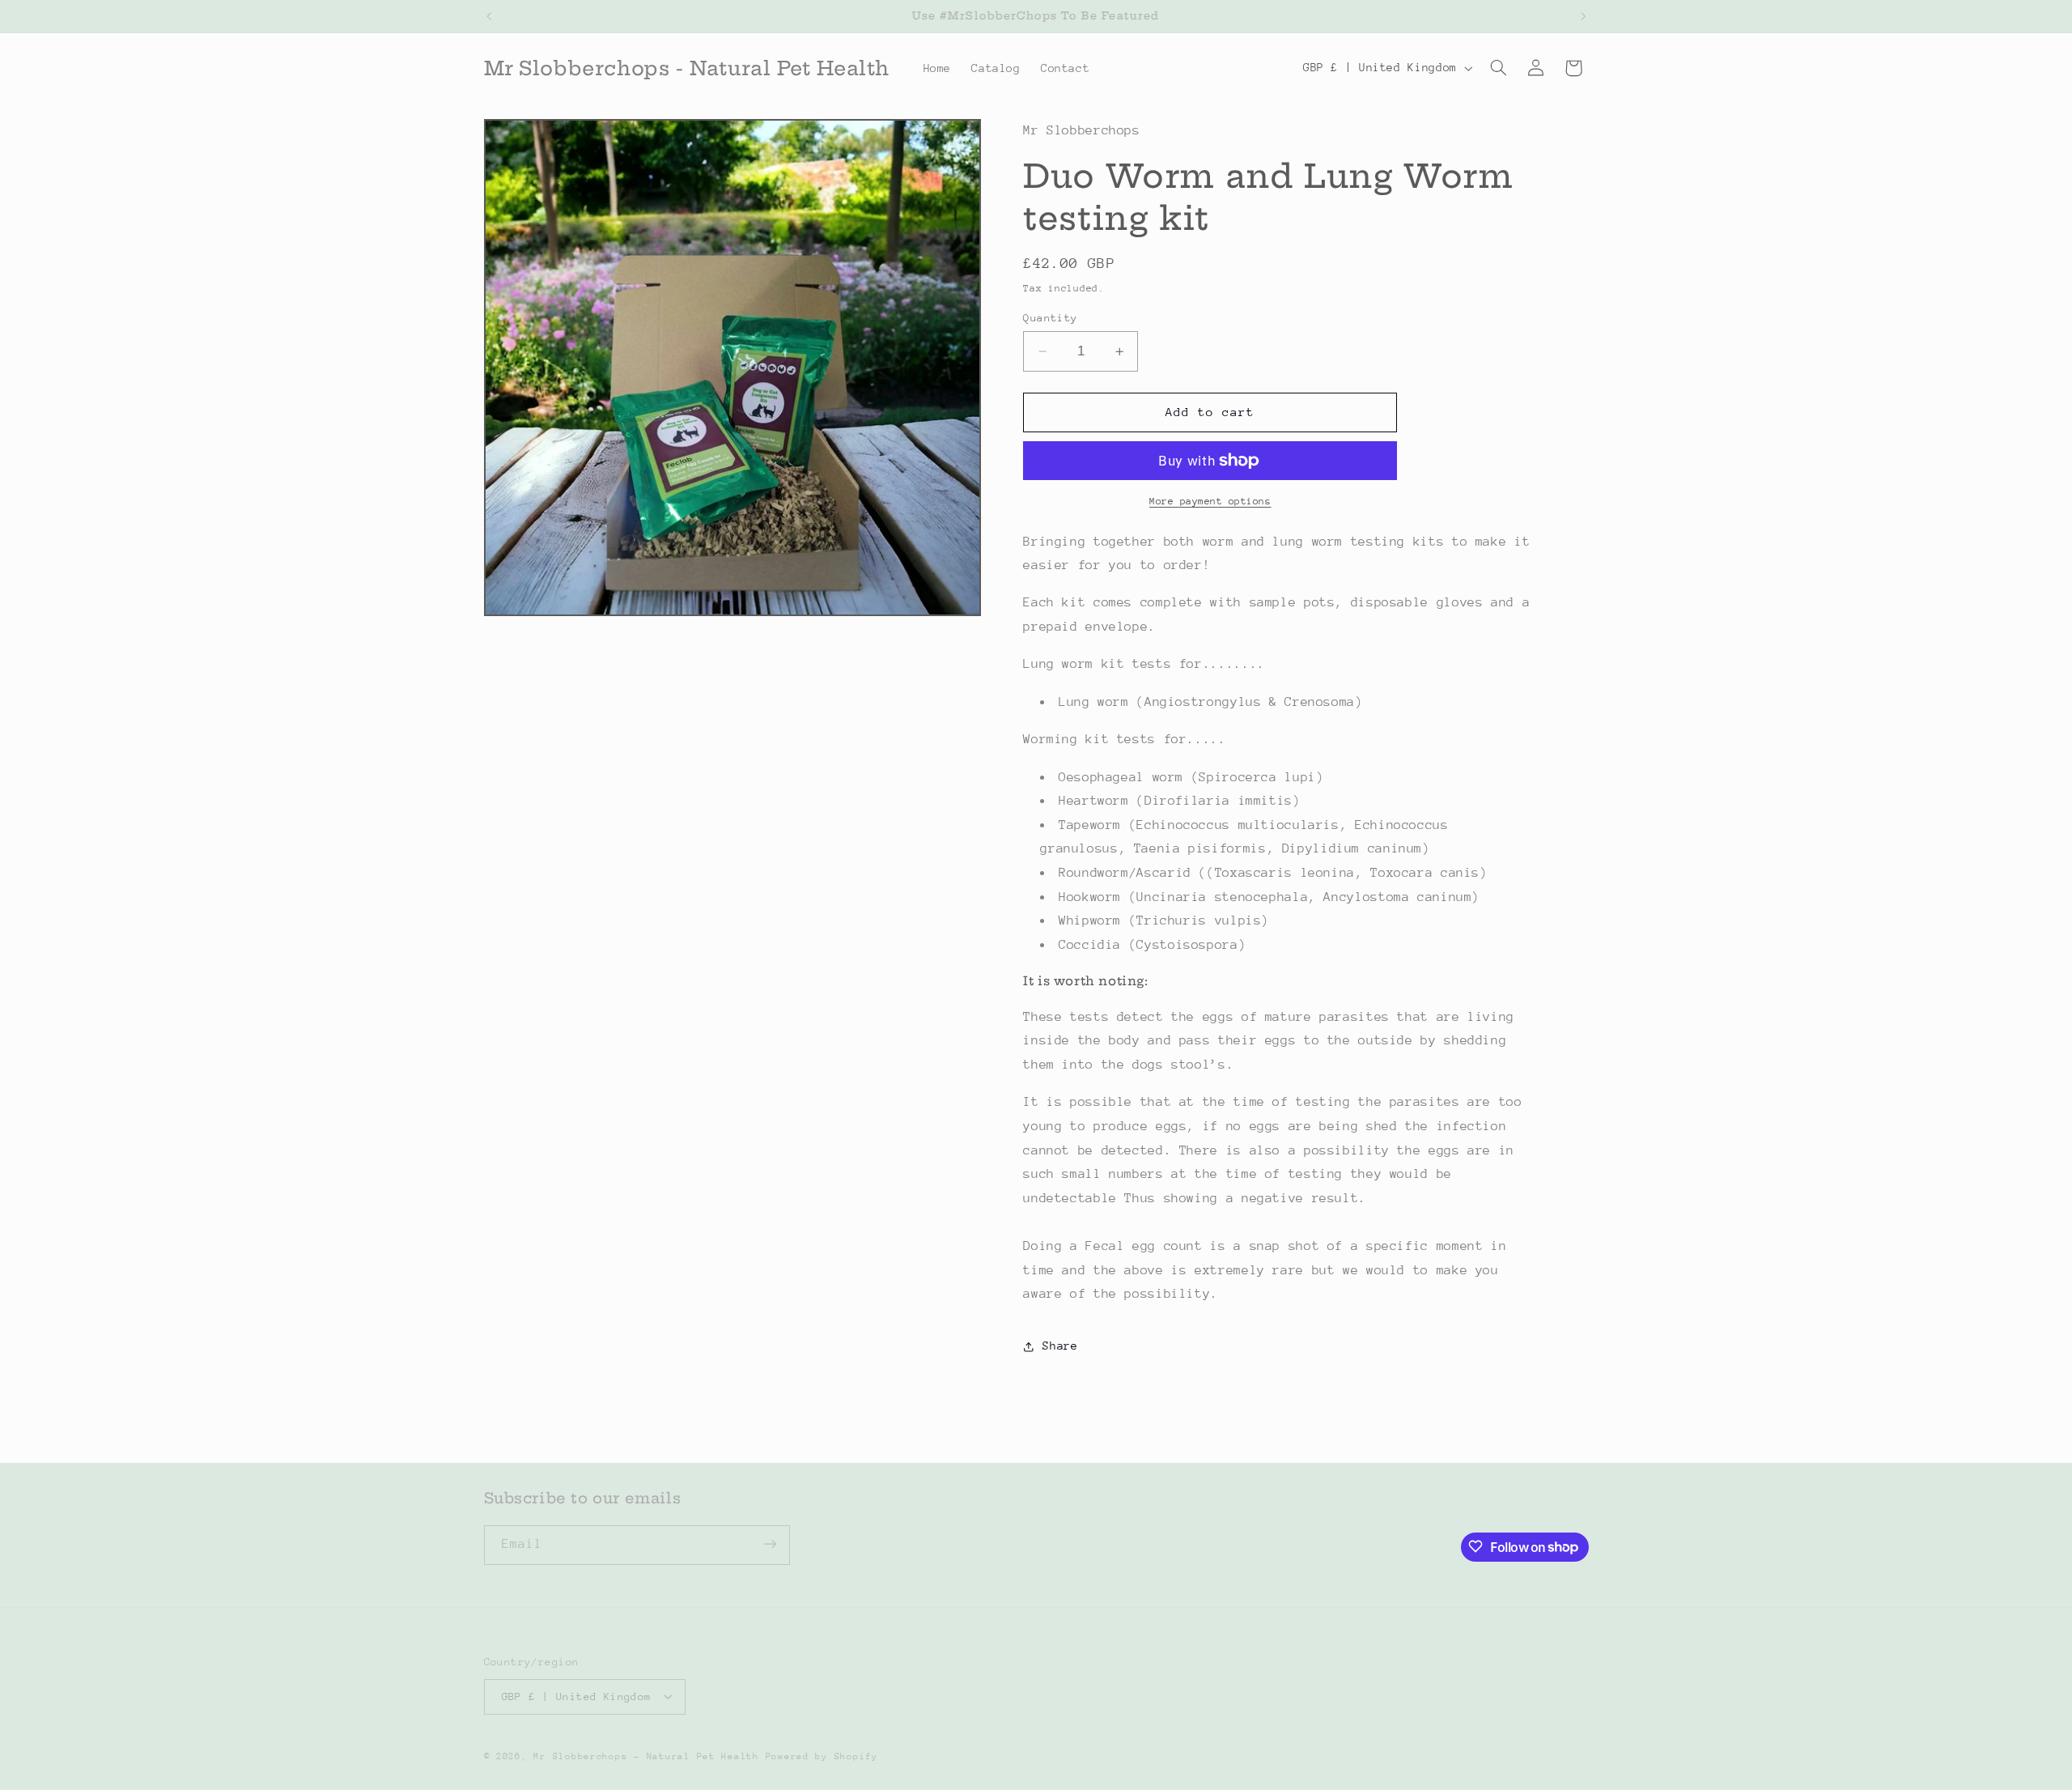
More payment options (1210, 501)
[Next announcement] (1583, 16)
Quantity (1050, 318)
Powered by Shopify (822, 1756)
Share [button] (1060, 1346)
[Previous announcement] (489, 16)
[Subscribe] (770, 1544)
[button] (1498, 68)
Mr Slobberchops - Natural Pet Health (646, 1756)
